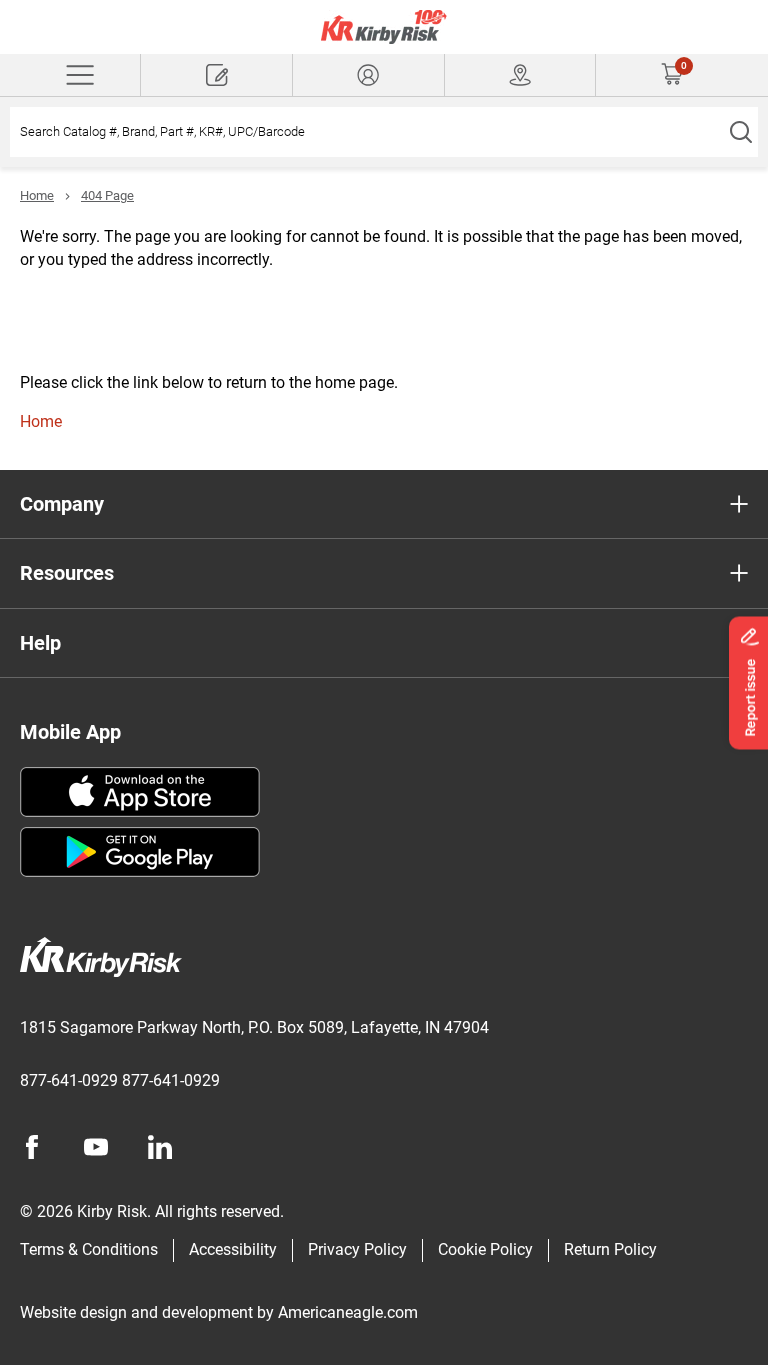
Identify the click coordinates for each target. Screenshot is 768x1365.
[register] (216, 75)
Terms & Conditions (89, 1249)
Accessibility (233, 1249)
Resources (67, 573)
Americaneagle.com (348, 1312)
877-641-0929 (69, 1080)
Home (37, 195)
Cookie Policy (485, 1249)
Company (62, 504)
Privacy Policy (357, 1249)
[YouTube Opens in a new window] (96, 1147)
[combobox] (366, 132)
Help (40, 643)
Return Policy (610, 1249)
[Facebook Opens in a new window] (32, 1147)
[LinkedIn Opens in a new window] (160, 1147)
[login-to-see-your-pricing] (368, 75)
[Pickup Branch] (520, 75)
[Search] (740, 132)
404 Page (107, 195)
